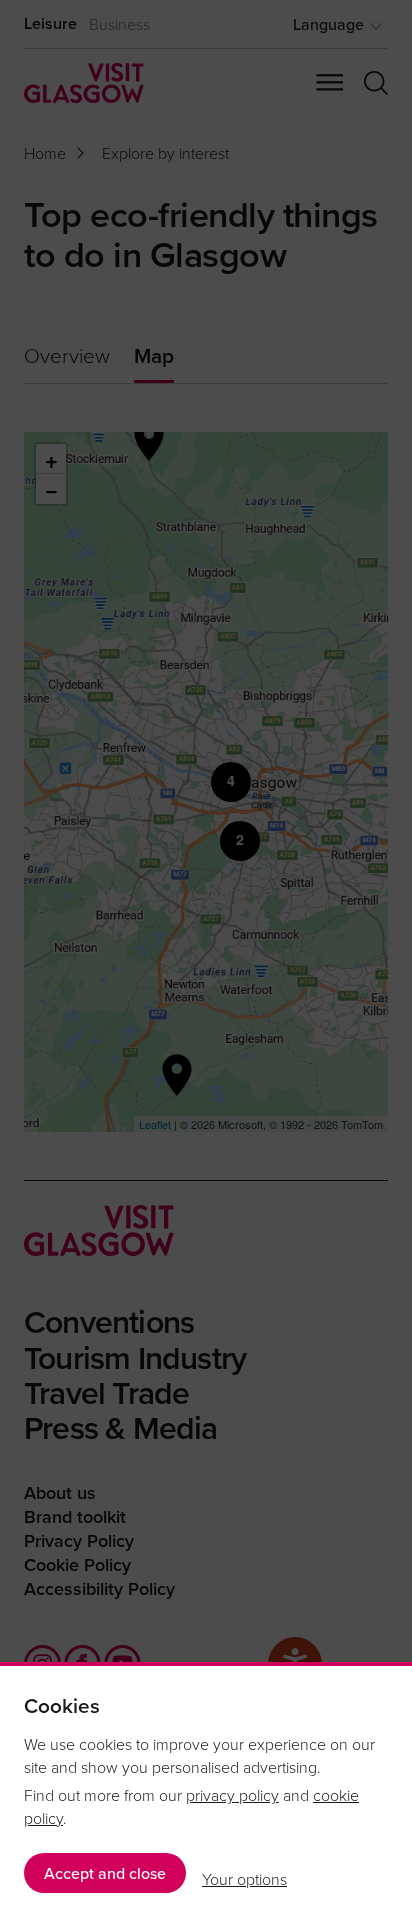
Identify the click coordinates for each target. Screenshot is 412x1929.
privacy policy (232, 1795)
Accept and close (105, 1873)
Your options (244, 1879)
